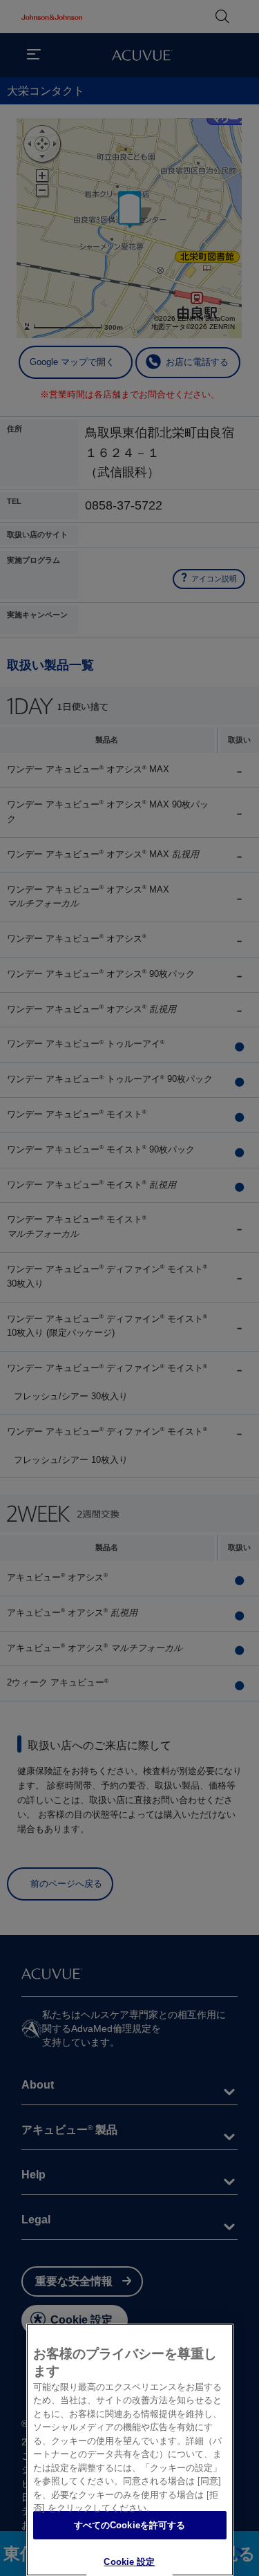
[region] (130, 2450)
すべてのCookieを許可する (130, 2525)
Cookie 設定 (129, 2562)
